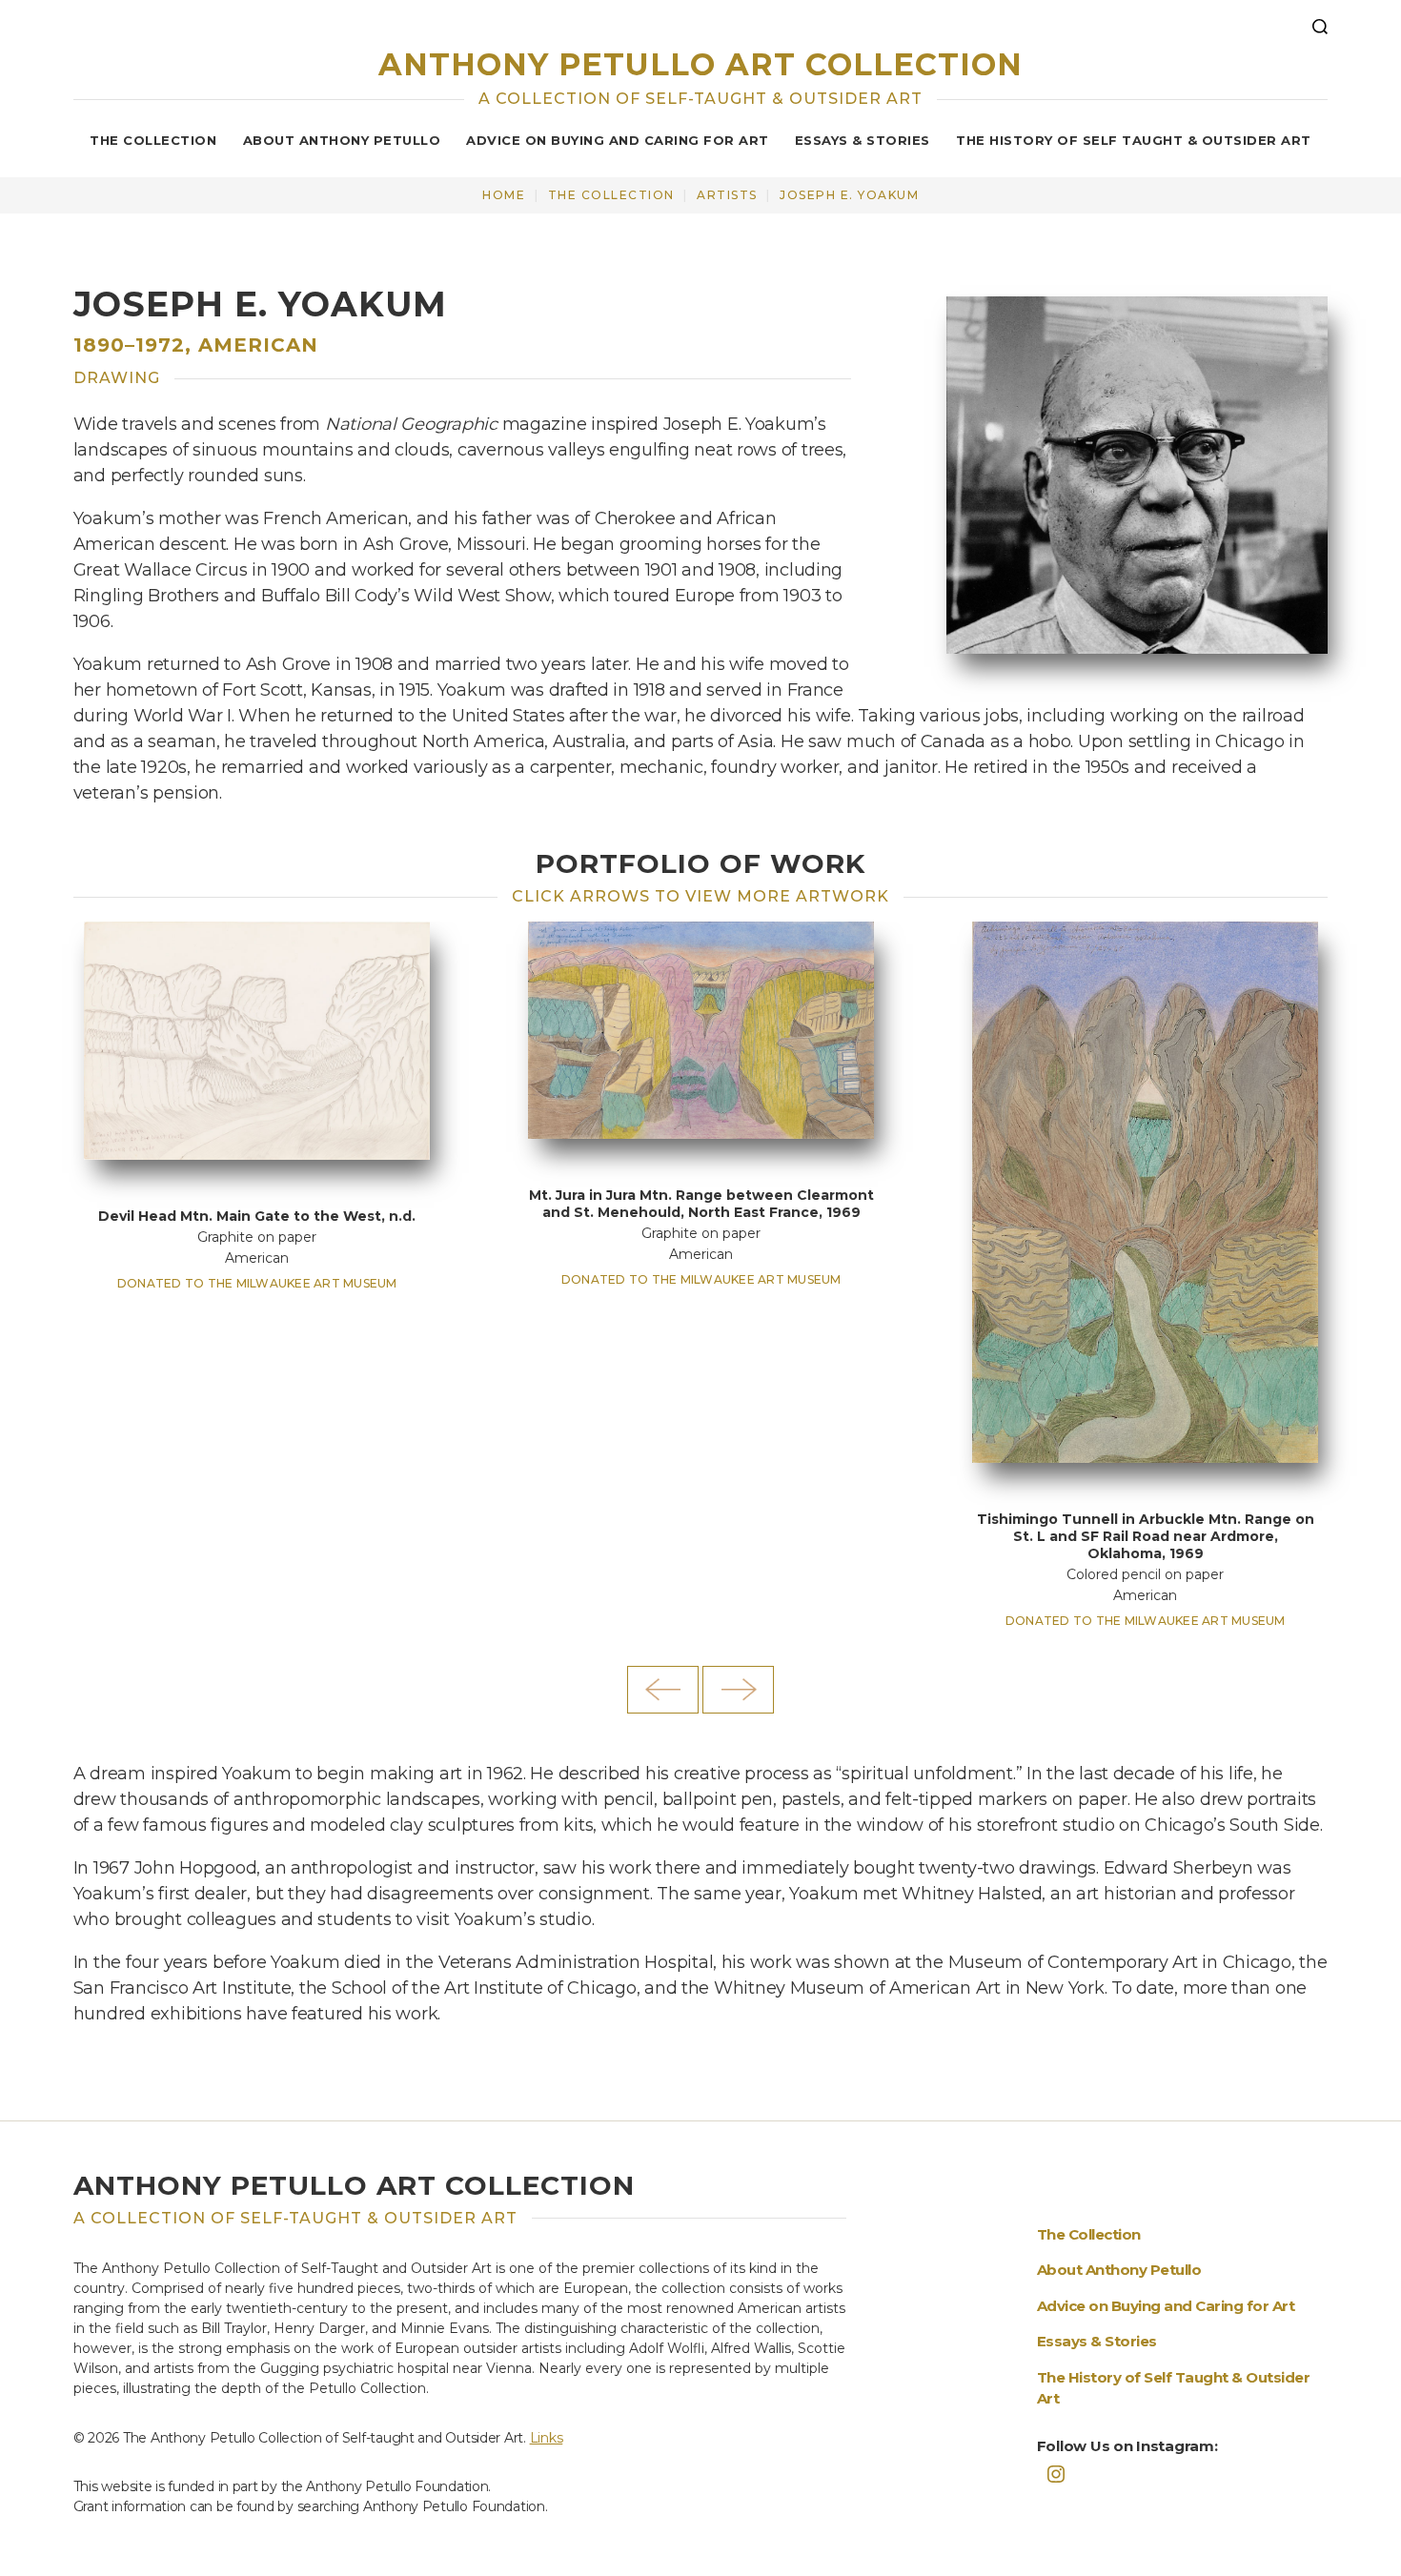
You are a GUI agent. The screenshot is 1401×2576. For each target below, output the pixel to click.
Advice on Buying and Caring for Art (618, 140)
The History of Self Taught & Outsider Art (1134, 140)
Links (547, 2438)
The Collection (153, 140)
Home (504, 195)
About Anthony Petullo (342, 140)
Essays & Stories (863, 140)
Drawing (117, 378)
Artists (727, 195)
